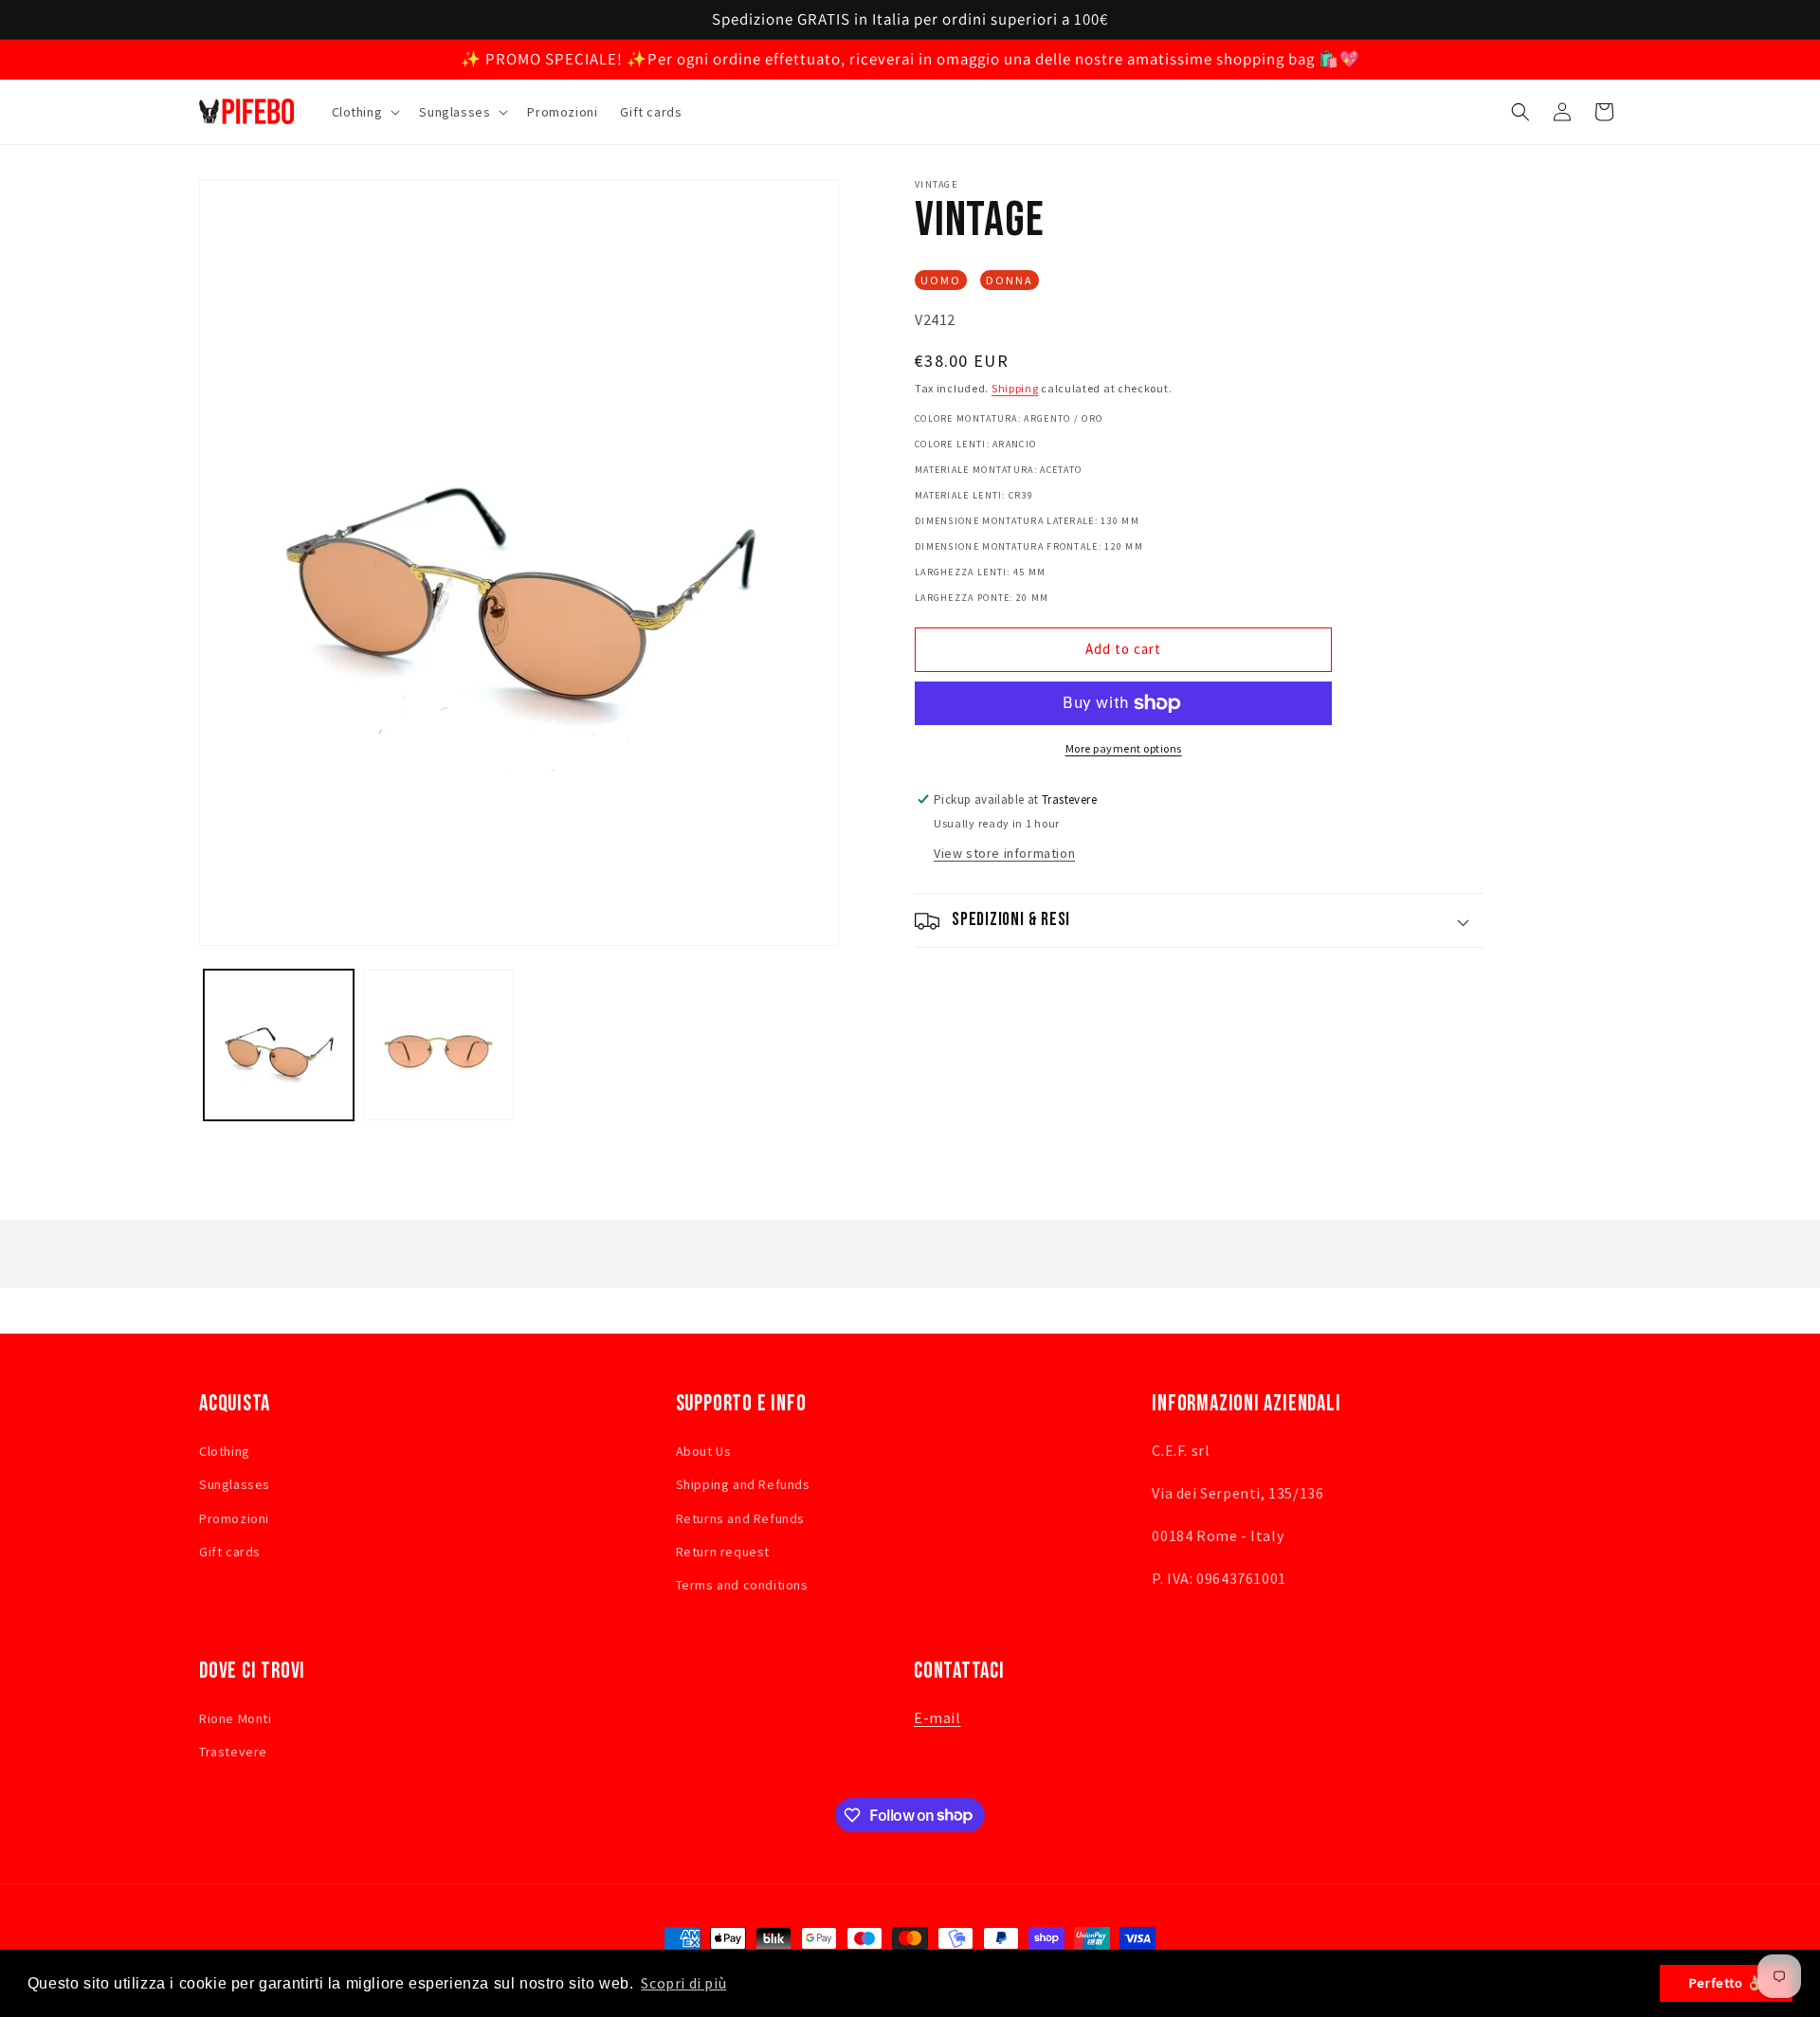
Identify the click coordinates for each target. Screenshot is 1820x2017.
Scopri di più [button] (683, 1983)
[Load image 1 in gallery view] (279, 1045)
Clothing (225, 1451)
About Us (704, 1451)
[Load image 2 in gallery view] (438, 1045)
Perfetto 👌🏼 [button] (1727, 1983)
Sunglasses (235, 1484)
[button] (364, 112)
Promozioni (234, 1517)
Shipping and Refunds (743, 1484)
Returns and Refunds (740, 1517)
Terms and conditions (742, 1584)
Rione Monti (236, 1718)
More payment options (1124, 748)
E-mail (937, 1717)
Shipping (1015, 388)
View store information (1004, 854)
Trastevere (233, 1752)
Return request (723, 1551)
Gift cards (230, 1551)
